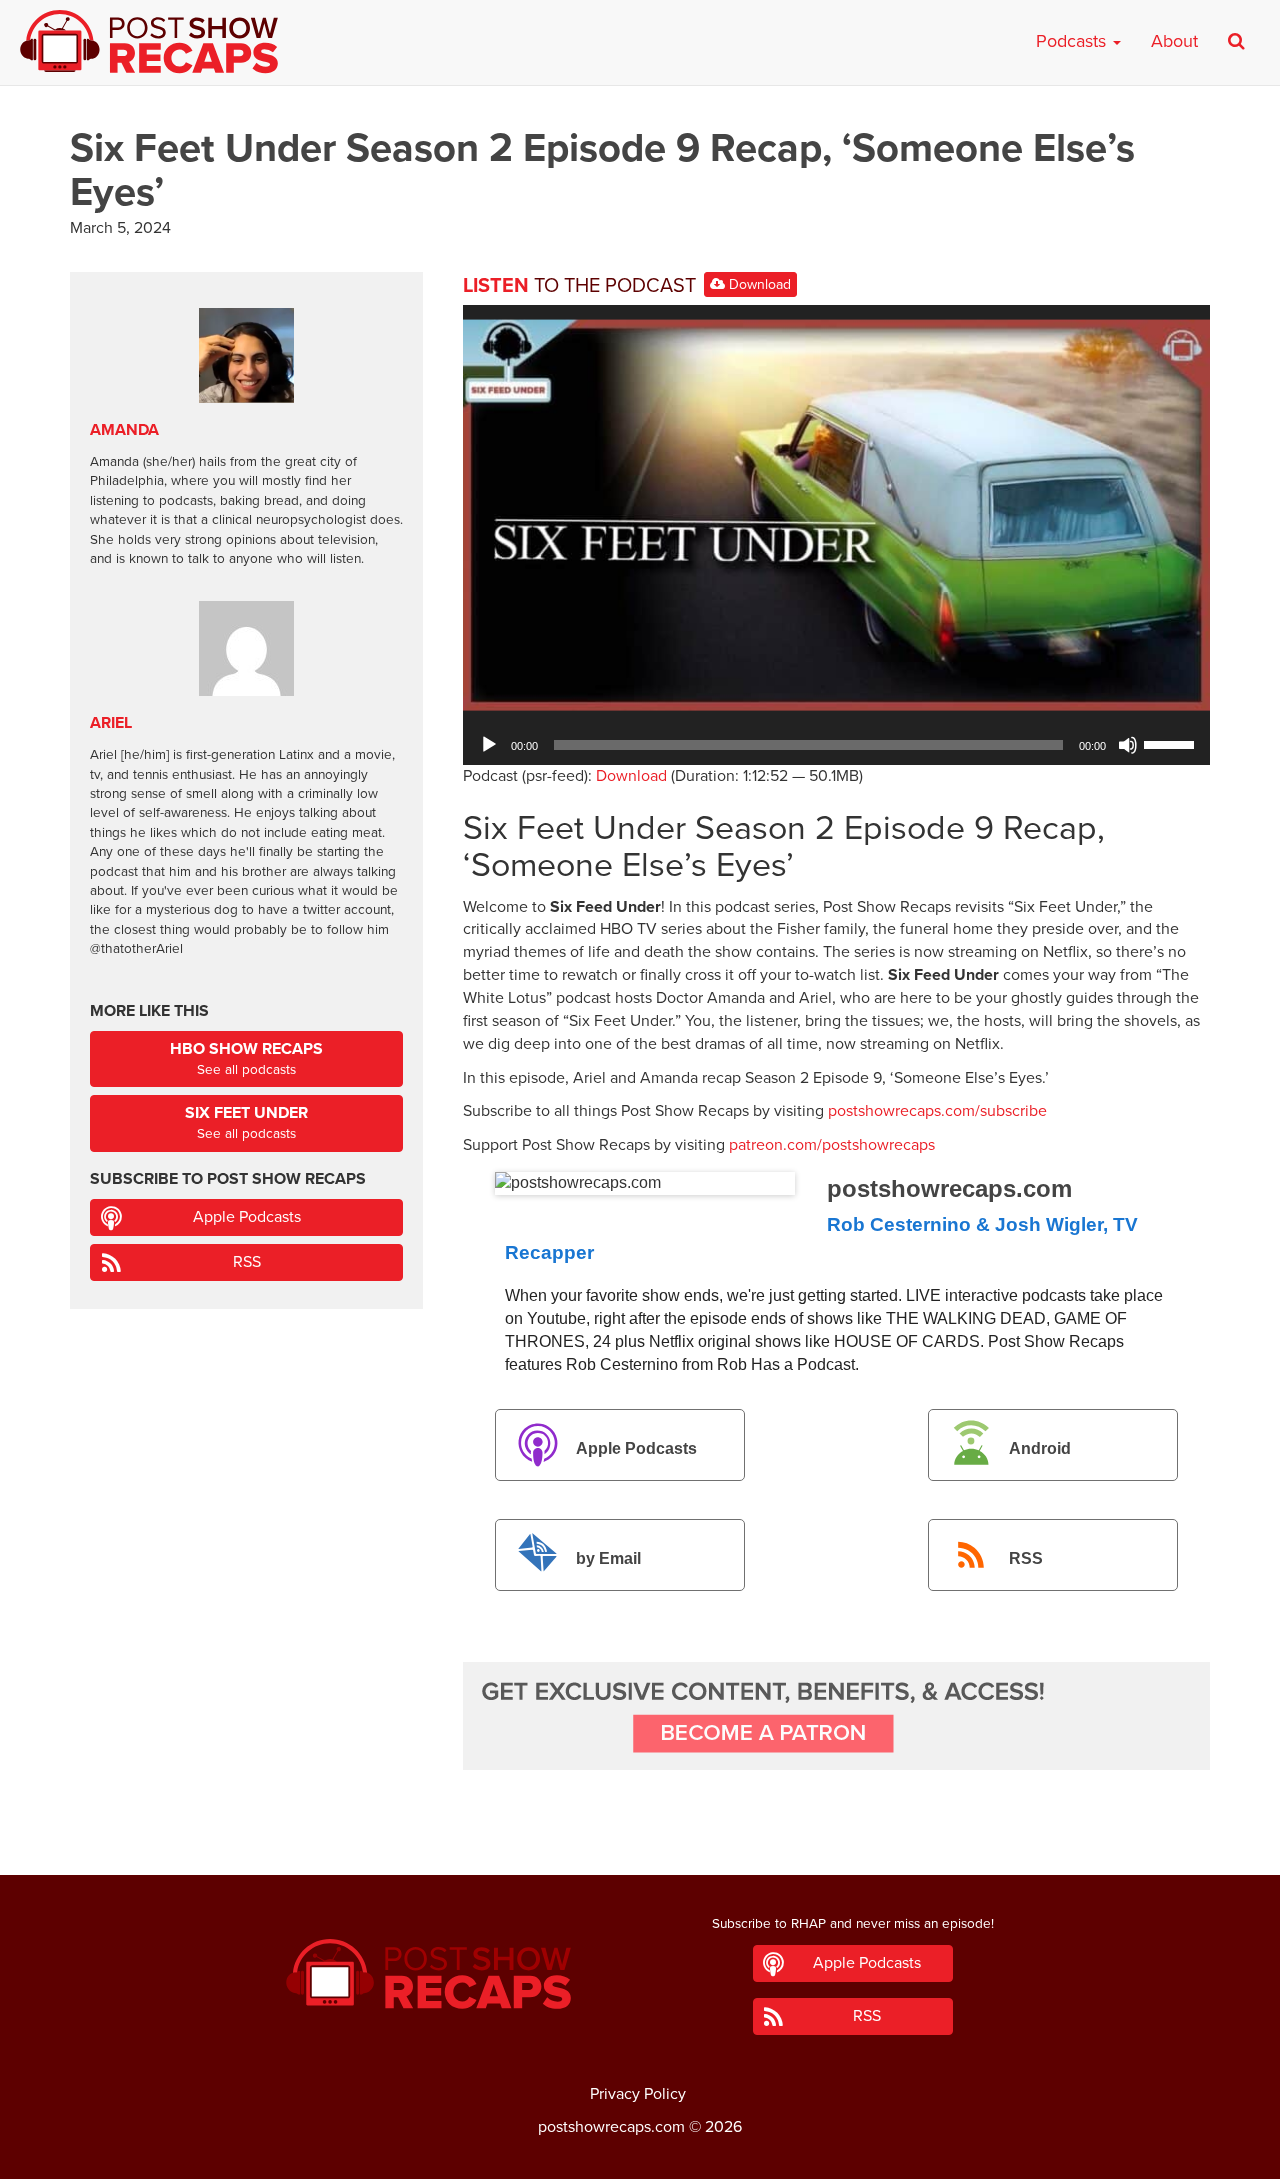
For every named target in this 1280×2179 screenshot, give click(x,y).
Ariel (111, 723)
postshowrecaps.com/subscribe (937, 1111)
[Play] (489, 745)
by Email (608, 1558)
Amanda (124, 430)
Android (1040, 1448)
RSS (1026, 1558)
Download (758, 284)
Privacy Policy (638, 2094)
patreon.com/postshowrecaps (832, 1145)
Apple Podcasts (636, 1448)
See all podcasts (246, 1058)
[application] (836, 745)
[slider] (1172, 743)
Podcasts (1073, 41)
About (1174, 41)
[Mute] (1128, 745)
